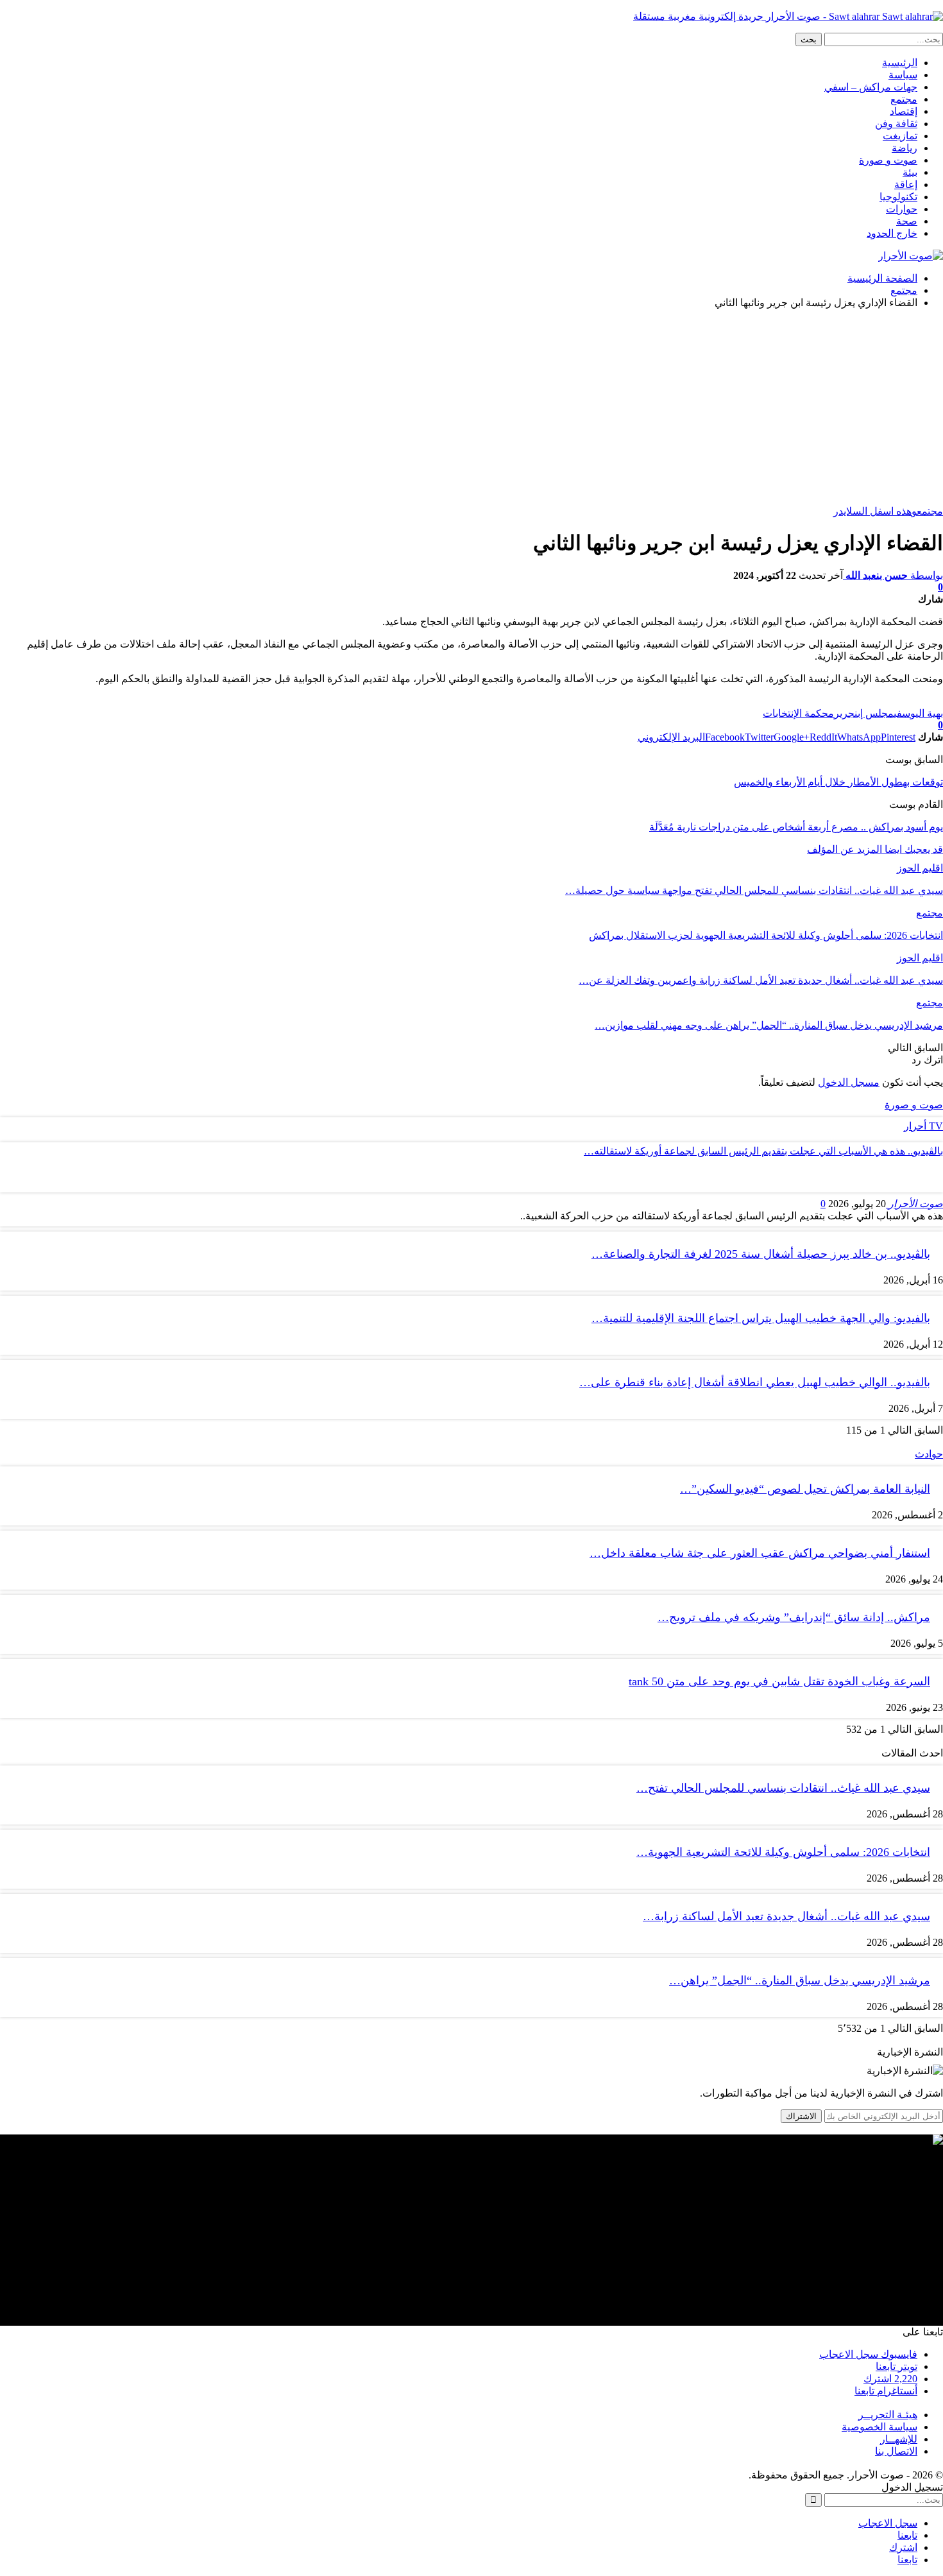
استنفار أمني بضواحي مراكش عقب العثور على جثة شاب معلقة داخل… (760, 1553)
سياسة (903, 75)
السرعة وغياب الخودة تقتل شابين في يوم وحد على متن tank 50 (779, 1681)
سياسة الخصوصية (879, 2427)
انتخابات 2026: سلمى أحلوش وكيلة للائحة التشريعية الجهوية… (783, 1852)
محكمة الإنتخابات (798, 713)
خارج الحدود (892, 233)
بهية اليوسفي (918, 713)
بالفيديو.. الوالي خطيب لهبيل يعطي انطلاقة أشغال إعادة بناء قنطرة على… (755, 1382)
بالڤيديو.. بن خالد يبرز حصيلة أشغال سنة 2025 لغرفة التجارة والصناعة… (761, 1254)
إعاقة (906, 185)
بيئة (910, 172)
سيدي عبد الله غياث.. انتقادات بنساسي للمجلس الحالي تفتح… (783, 1788)
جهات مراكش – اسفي (871, 87)
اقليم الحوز (920, 868)
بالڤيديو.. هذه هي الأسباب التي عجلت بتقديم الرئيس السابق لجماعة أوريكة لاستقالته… (763, 1151)
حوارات (902, 209)
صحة (907, 221)
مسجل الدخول (849, 1082)
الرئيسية (900, 63)
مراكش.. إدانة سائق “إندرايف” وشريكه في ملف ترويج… (794, 1617)
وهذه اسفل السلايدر (875, 511)
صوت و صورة (888, 160)
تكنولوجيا (898, 197)
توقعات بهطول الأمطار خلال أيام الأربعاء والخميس (838, 782)
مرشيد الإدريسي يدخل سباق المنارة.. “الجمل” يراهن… (800, 1980)
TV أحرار (923, 1126)
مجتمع (904, 99)
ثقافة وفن (896, 124)
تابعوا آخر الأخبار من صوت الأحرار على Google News (833, 701)
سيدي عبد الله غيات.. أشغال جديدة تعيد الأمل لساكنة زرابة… (786, 1916)
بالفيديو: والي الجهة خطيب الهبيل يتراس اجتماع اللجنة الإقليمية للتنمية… (761, 1318)
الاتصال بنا (896, 2451)
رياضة (905, 148)
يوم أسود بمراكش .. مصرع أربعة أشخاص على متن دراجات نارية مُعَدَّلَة (796, 827)
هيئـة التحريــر (888, 2415)
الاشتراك (801, 2116)
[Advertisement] (471, 409)
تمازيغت (900, 136)
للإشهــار (899, 2439)
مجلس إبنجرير (864, 713)
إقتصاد (904, 111)
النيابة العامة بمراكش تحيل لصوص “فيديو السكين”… (805, 1489)
